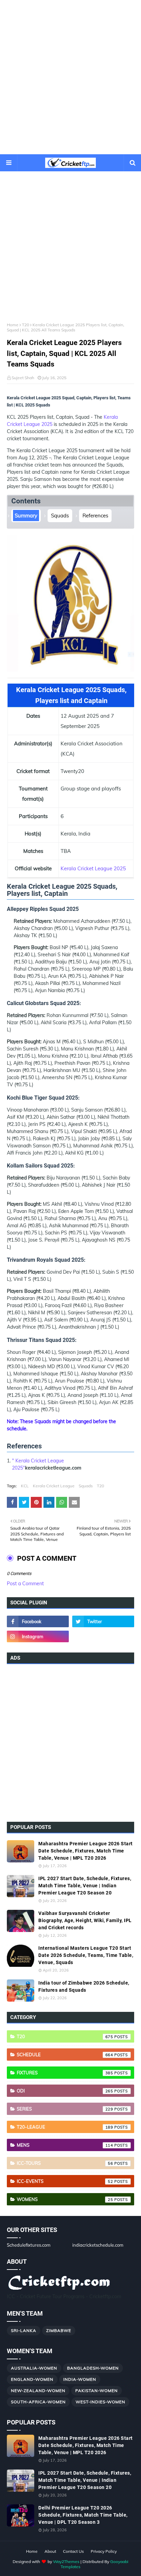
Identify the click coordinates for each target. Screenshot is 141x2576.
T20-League (65, 2127)
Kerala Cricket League (54, 1486)
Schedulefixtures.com (29, 2245)
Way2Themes (66, 2561)
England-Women (32, 2379)
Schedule (65, 2055)
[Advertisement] (70, 77)
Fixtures (65, 2073)
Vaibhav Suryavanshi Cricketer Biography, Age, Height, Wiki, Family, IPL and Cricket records (85, 1920)
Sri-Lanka (24, 2330)
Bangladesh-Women (93, 2368)
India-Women (80, 2379)
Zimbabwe (59, 2330)
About (50, 2551)
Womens (65, 2199)
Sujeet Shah (23, 378)
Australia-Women (34, 2368)
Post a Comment (25, 1584)
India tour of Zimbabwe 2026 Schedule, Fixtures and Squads (84, 1986)
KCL (25, 1486)
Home (13, 325)
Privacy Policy (104, 2551)
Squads (60, 516)
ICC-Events (65, 2181)
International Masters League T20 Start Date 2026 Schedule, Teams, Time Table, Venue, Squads (86, 1955)
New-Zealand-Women (38, 2391)
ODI (65, 2091)
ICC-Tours (65, 2163)
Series (65, 2109)
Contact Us (73, 2551)
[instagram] (38, 1636)
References (95, 516)
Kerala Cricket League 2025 (93, 868)
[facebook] (38, 1621)
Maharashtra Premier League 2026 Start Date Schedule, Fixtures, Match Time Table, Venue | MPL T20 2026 (86, 1851)
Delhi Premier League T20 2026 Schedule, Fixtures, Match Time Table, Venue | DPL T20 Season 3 (83, 2515)
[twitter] (103, 1621)
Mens (65, 2145)
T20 (25, 325)
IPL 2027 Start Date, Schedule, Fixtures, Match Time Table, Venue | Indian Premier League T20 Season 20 (85, 1886)
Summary (26, 516)
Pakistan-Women (97, 2391)
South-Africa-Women (38, 2402)
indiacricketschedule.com (98, 2245)
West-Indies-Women (100, 2402)
